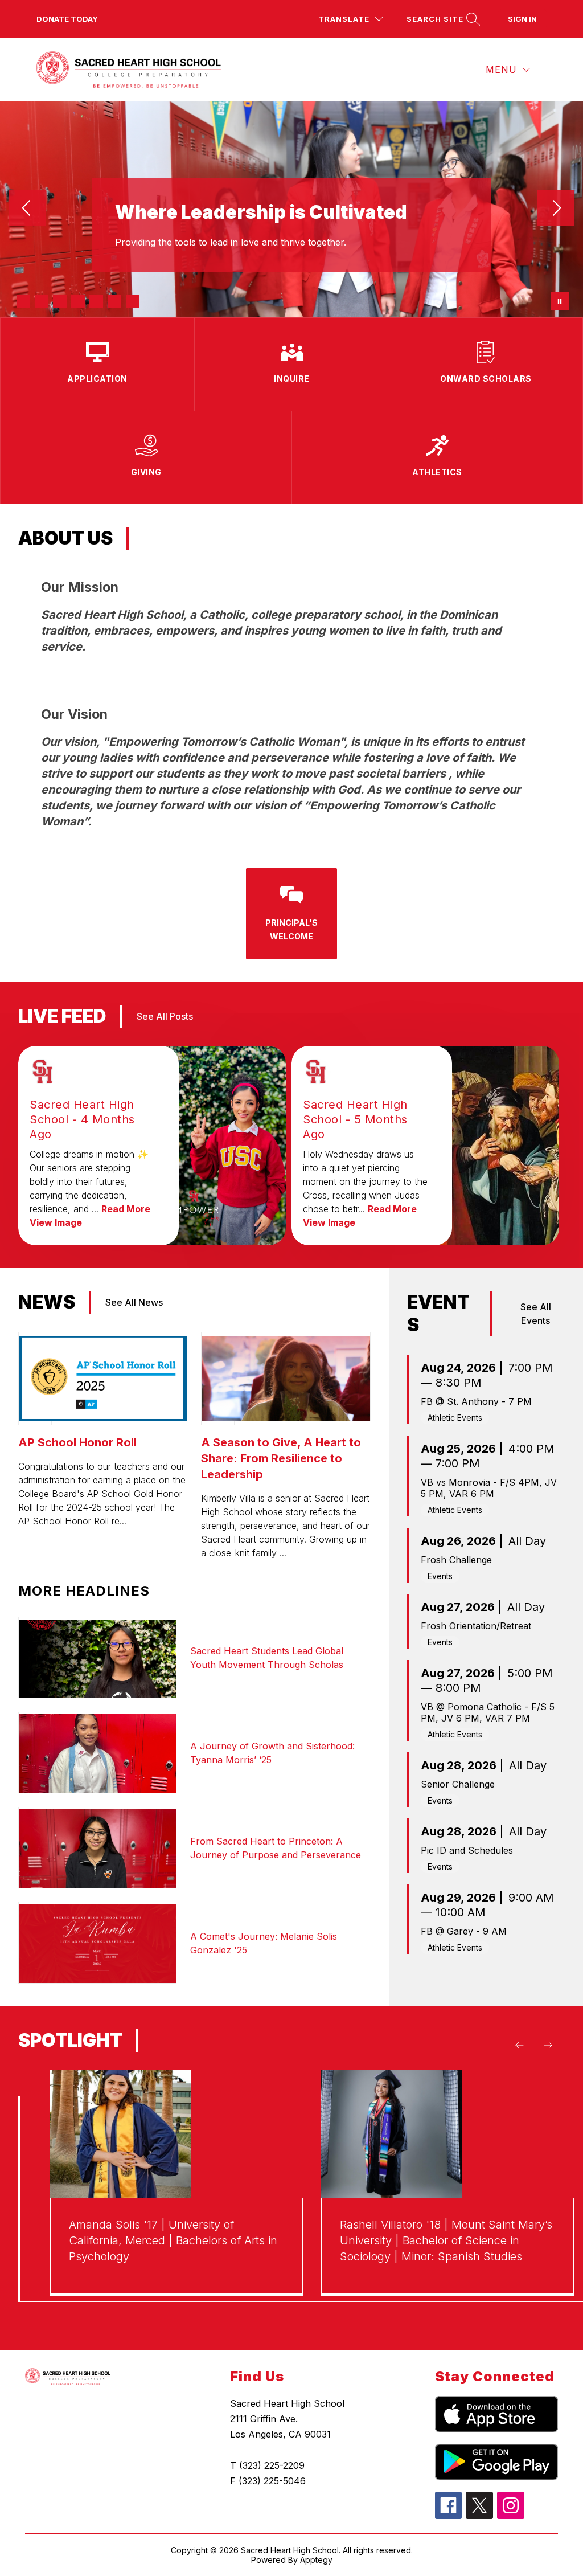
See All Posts (165, 1016)
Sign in (522, 19)
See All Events (536, 1314)
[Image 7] (133, 301)
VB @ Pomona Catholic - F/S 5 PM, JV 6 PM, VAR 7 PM (488, 1712)
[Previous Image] (27, 209)
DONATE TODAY (67, 19)
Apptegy (316, 2560)
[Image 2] (42, 301)
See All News (134, 1302)
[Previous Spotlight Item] (519, 2045)
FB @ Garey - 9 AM (464, 1931)
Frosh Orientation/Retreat (476, 1626)
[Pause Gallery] (560, 301)
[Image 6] (114, 301)
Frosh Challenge (456, 1560)
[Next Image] (556, 209)
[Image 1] (23, 301)
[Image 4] (78, 301)
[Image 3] (60, 301)
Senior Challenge (458, 1784)
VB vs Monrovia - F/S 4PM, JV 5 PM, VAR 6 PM (489, 1488)
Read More (126, 1209)
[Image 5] (96, 301)
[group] (176, 2199)
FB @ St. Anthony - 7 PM (476, 1401)
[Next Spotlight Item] (548, 2045)
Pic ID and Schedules (467, 1850)
